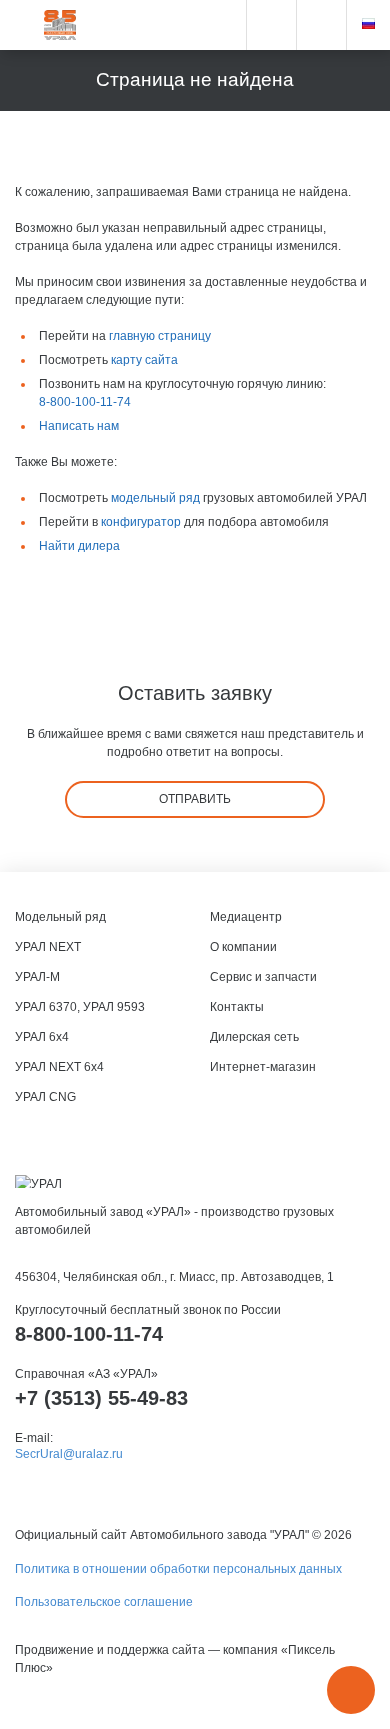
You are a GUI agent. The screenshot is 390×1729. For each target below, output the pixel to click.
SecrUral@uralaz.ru (69, 1454)
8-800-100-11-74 (85, 402)
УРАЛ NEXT (48, 947)
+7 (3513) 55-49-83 (101, 1398)
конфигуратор (141, 522)
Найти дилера (79, 546)
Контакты (237, 1007)
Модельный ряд (60, 917)
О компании (243, 947)
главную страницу (160, 336)
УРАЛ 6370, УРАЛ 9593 (80, 1007)
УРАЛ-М (37, 977)
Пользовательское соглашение (104, 1602)
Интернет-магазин (263, 1067)
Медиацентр (246, 917)
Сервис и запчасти (263, 977)
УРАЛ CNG (45, 1097)
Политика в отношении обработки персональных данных (178, 1569)
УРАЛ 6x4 (42, 1037)
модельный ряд (155, 498)
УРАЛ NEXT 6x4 (59, 1067)
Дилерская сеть (254, 1037)
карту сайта (144, 360)
